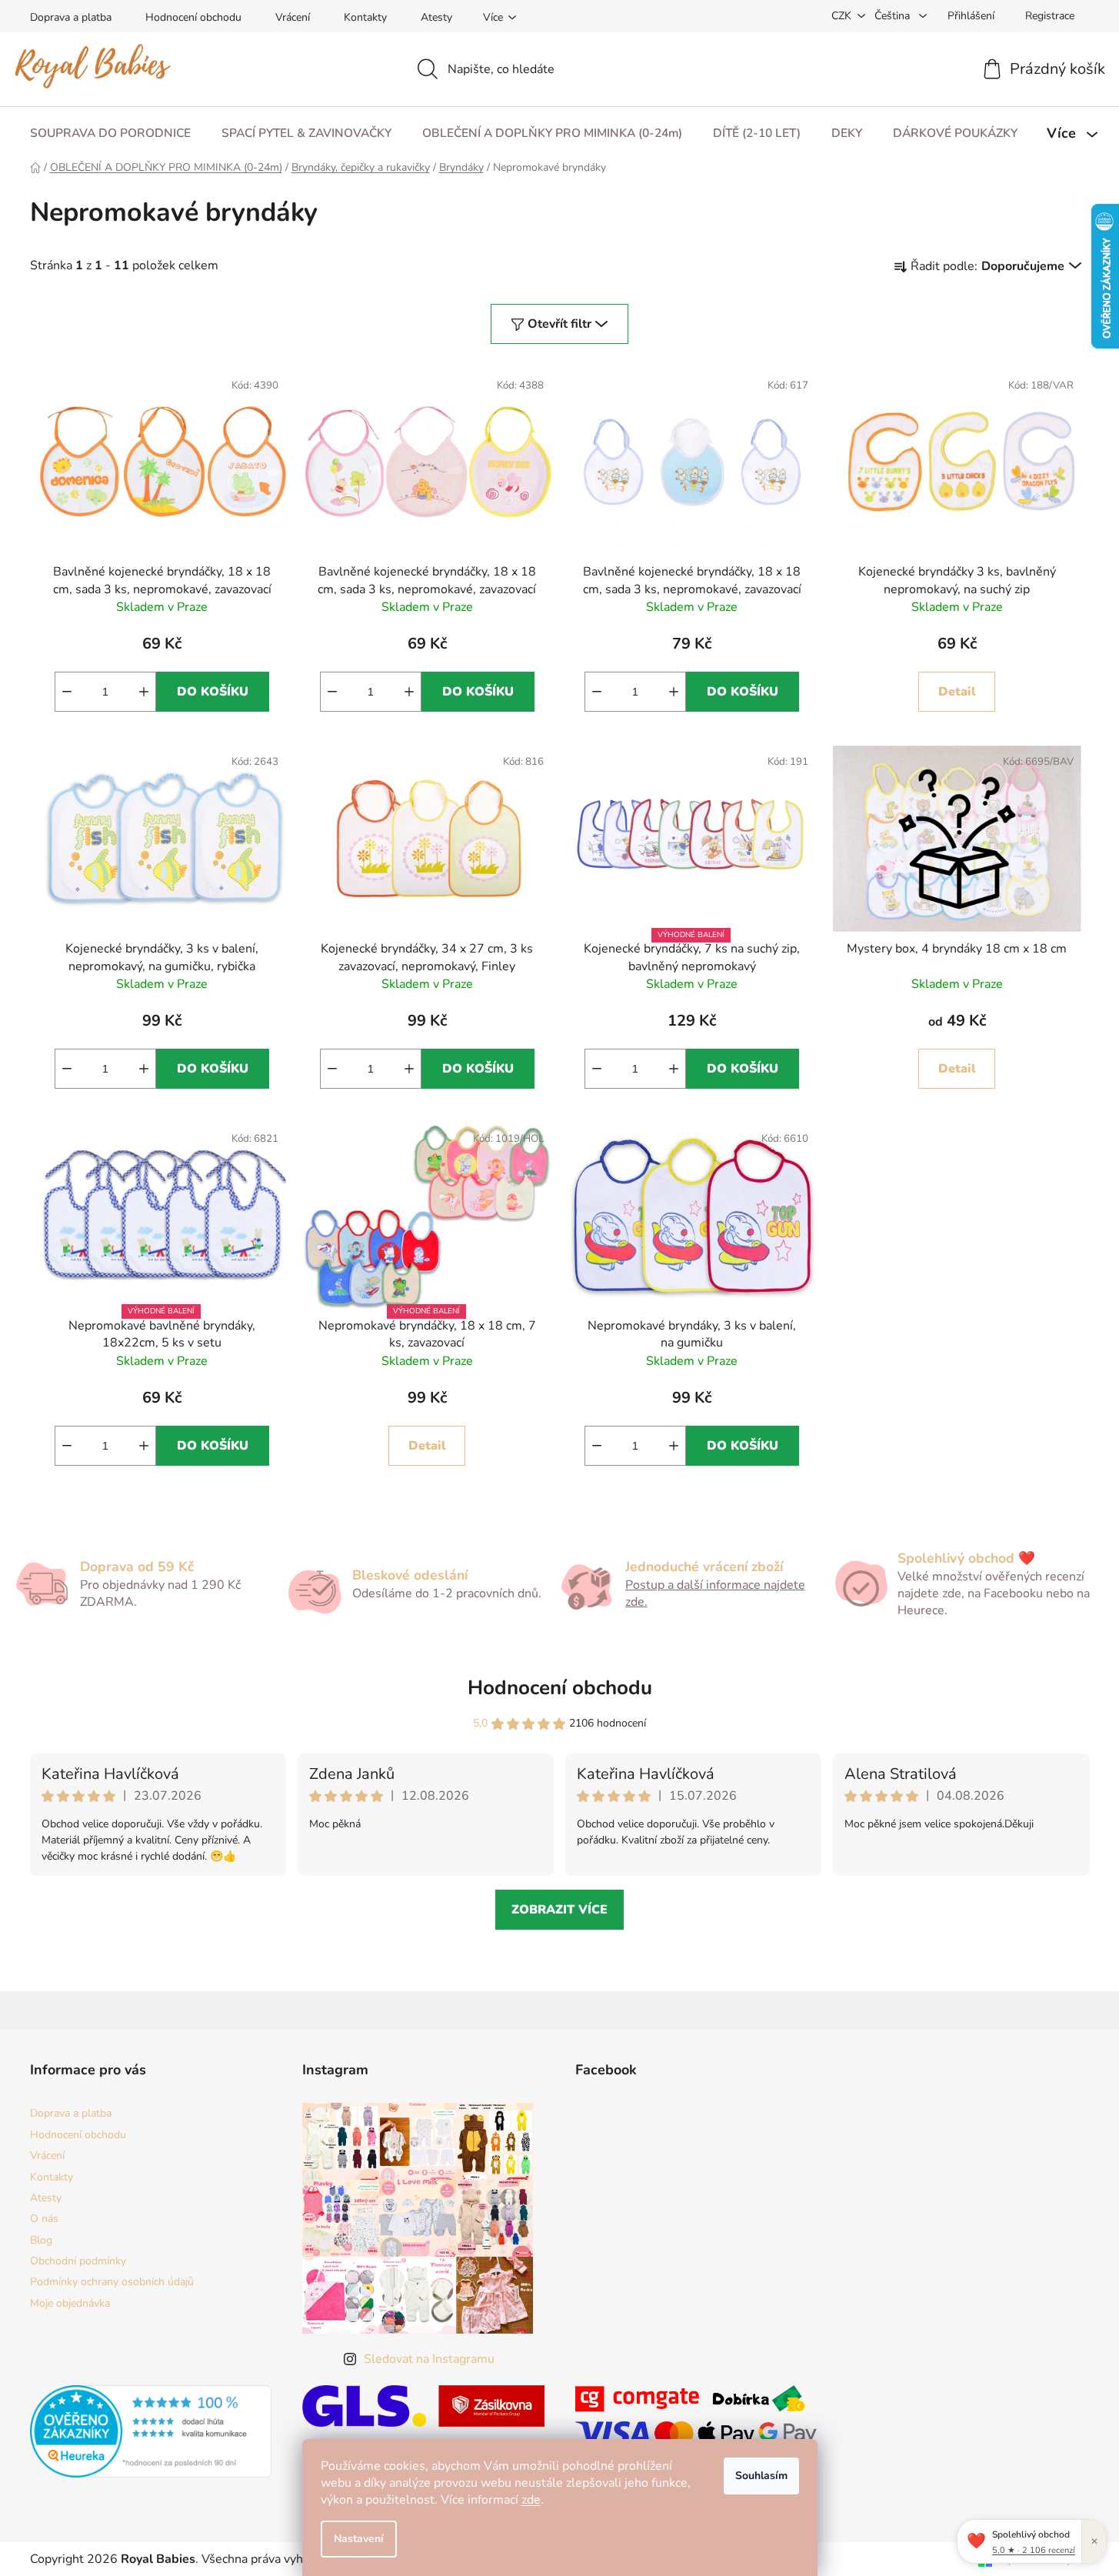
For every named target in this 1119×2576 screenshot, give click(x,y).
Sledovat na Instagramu (429, 2359)
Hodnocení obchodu (193, 17)
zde (531, 2500)
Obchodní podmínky (78, 2261)
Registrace (1050, 16)
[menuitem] (110, 133)
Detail (957, 692)
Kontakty (365, 17)
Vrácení (293, 17)
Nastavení (359, 2539)
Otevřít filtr (559, 324)
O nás (44, 2219)
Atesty (436, 17)
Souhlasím (761, 2476)
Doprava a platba (71, 17)
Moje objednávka (70, 2303)
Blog (41, 2240)
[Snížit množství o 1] (67, 692)
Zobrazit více (559, 1910)
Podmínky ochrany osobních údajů (112, 2282)
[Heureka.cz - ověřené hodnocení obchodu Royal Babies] (151, 2431)
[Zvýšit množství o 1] (144, 692)
